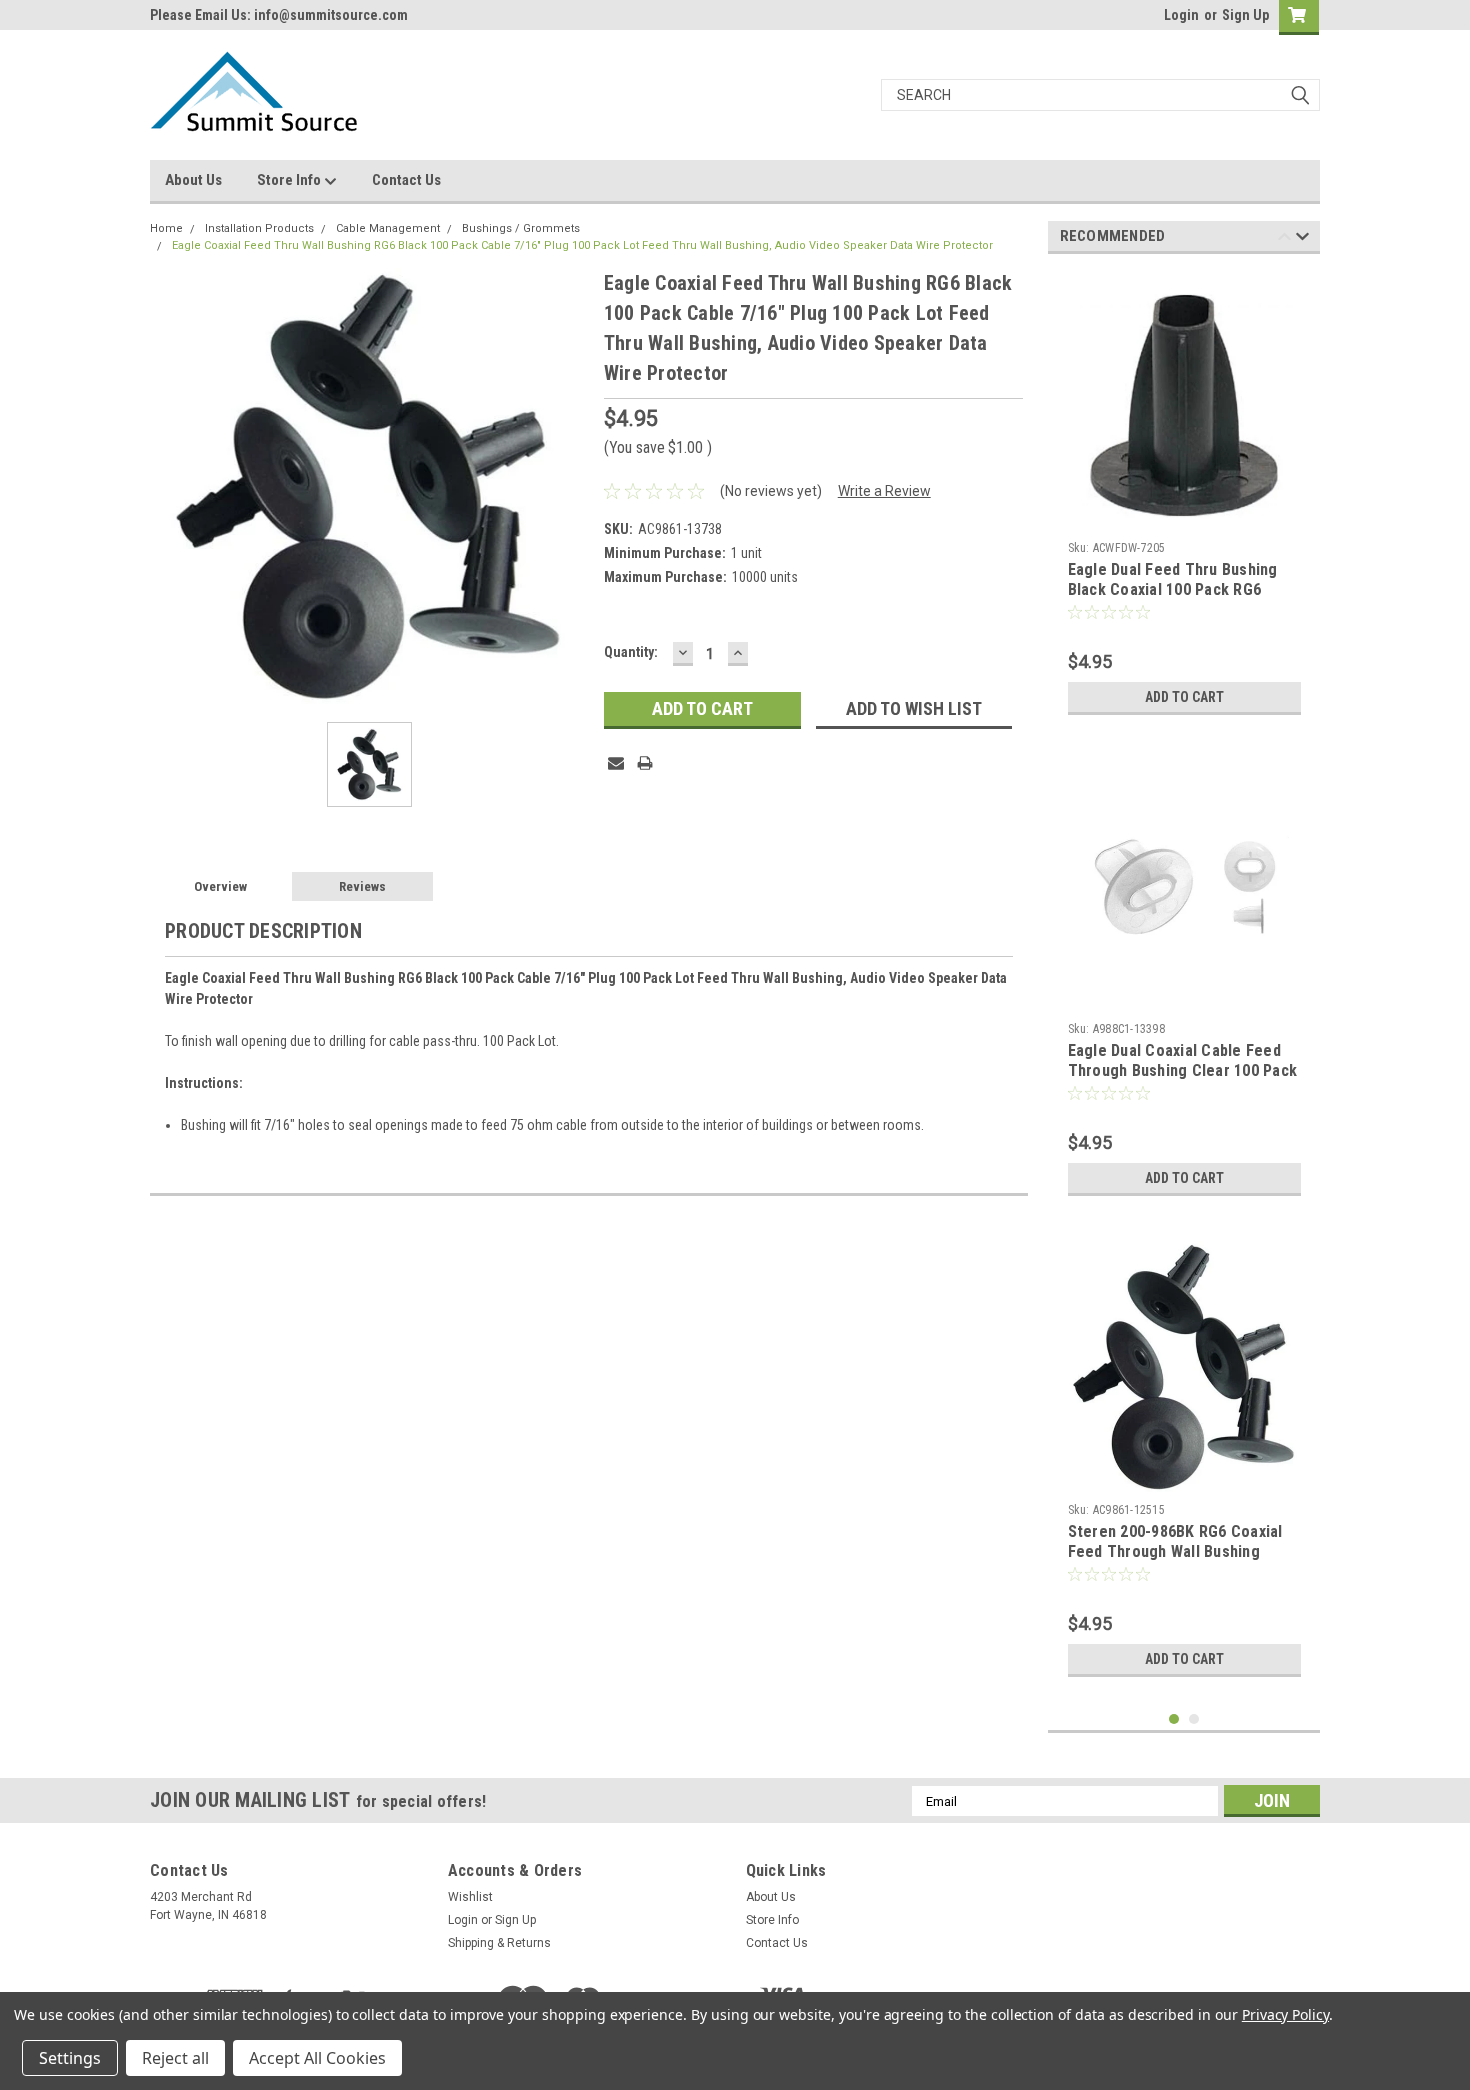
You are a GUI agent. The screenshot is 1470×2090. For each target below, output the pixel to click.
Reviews (362, 886)
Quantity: (631, 652)
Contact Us (406, 180)
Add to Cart (1184, 697)
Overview (220, 886)
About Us (193, 180)
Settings (70, 2058)
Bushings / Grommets (521, 228)
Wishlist (470, 1897)
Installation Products (259, 228)
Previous (1284, 239)
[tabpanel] (1184, 497)
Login (1181, 15)
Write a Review (884, 491)
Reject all (175, 2058)
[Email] (616, 763)
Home (166, 228)
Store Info (290, 180)
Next (1302, 239)
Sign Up (1245, 15)
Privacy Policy (1285, 2014)
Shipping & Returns (499, 1943)
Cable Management (388, 228)
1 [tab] (1174, 1719)
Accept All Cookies (317, 2058)
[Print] (645, 763)
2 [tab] (1194, 1719)
